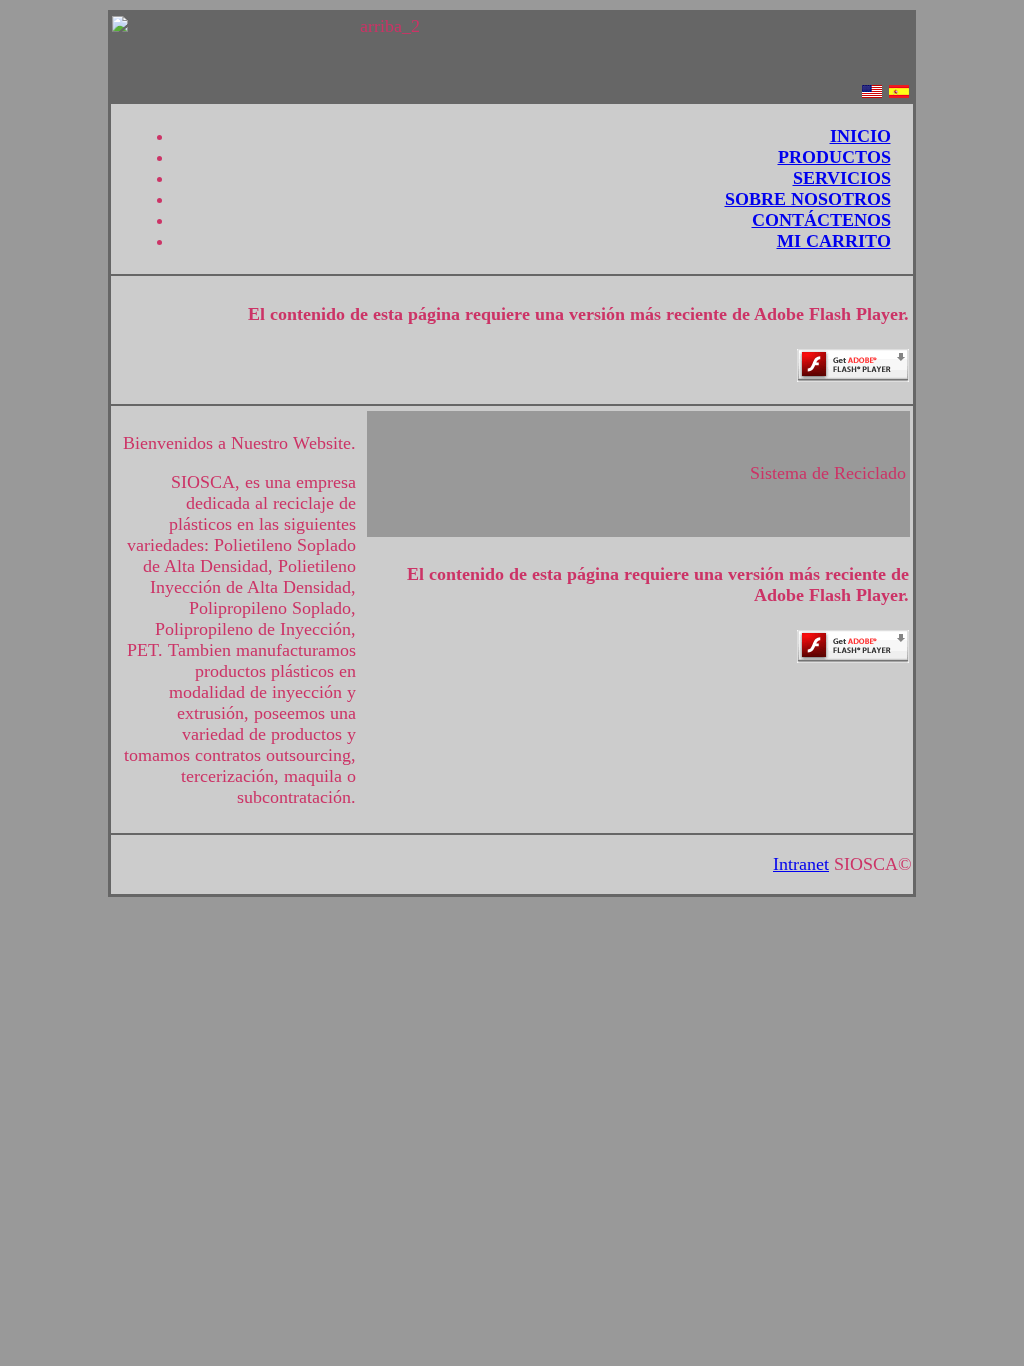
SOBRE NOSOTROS (808, 199)
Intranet (801, 864)
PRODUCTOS (834, 157)
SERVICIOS (842, 178)
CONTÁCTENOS (821, 220)
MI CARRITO (834, 241)
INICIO (860, 136)
